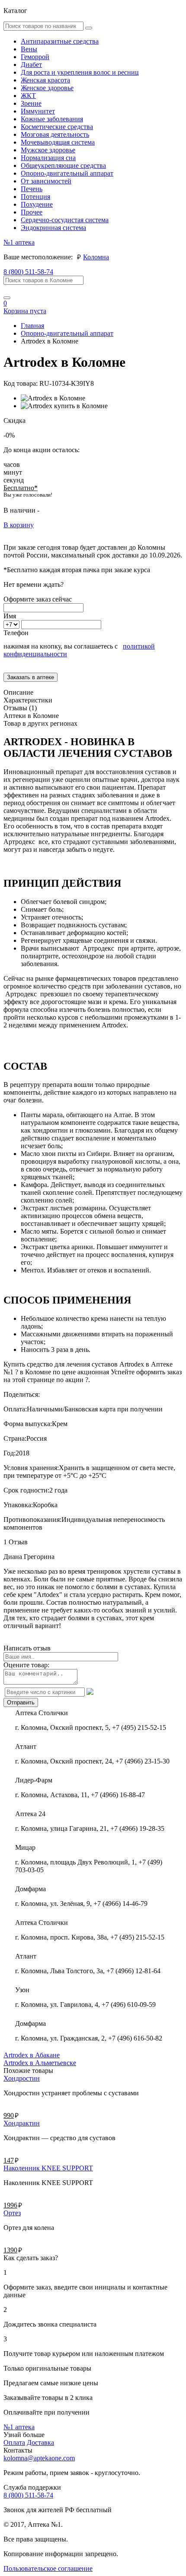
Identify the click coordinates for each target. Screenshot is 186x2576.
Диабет (31, 65)
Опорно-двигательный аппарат (67, 173)
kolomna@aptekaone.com (39, 2458)
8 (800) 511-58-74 (28, 272)
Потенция (35, 197)
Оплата (14, 2442)
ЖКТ (28, 96)
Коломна (96, 257)
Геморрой (35, 57)
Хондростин (22, 2078)
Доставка (40, 2442)
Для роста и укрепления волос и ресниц (80, 72)
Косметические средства (57, 127)
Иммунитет (38, 111)
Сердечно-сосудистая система (65, 220)
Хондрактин (22, 2123)
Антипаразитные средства (60, 41)
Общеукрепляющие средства (63, 165)
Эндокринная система (53, 228)
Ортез (12, 2213)
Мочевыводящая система (58, 142)
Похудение (37, 204)
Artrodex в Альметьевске (40, 2063)
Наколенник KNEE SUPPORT (48, 2168)
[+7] (12, 624)
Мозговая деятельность (55, 134)
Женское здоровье (47, 88)
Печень (32, 189)
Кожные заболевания (52, 119)
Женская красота (45, 80)
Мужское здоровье (48, 150)
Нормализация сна (48, 158)
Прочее (32, 212)
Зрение (31, 103)
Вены (29, 49)
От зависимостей (46, 181)
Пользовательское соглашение (48, 2568)
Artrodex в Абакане (32, 2055)
